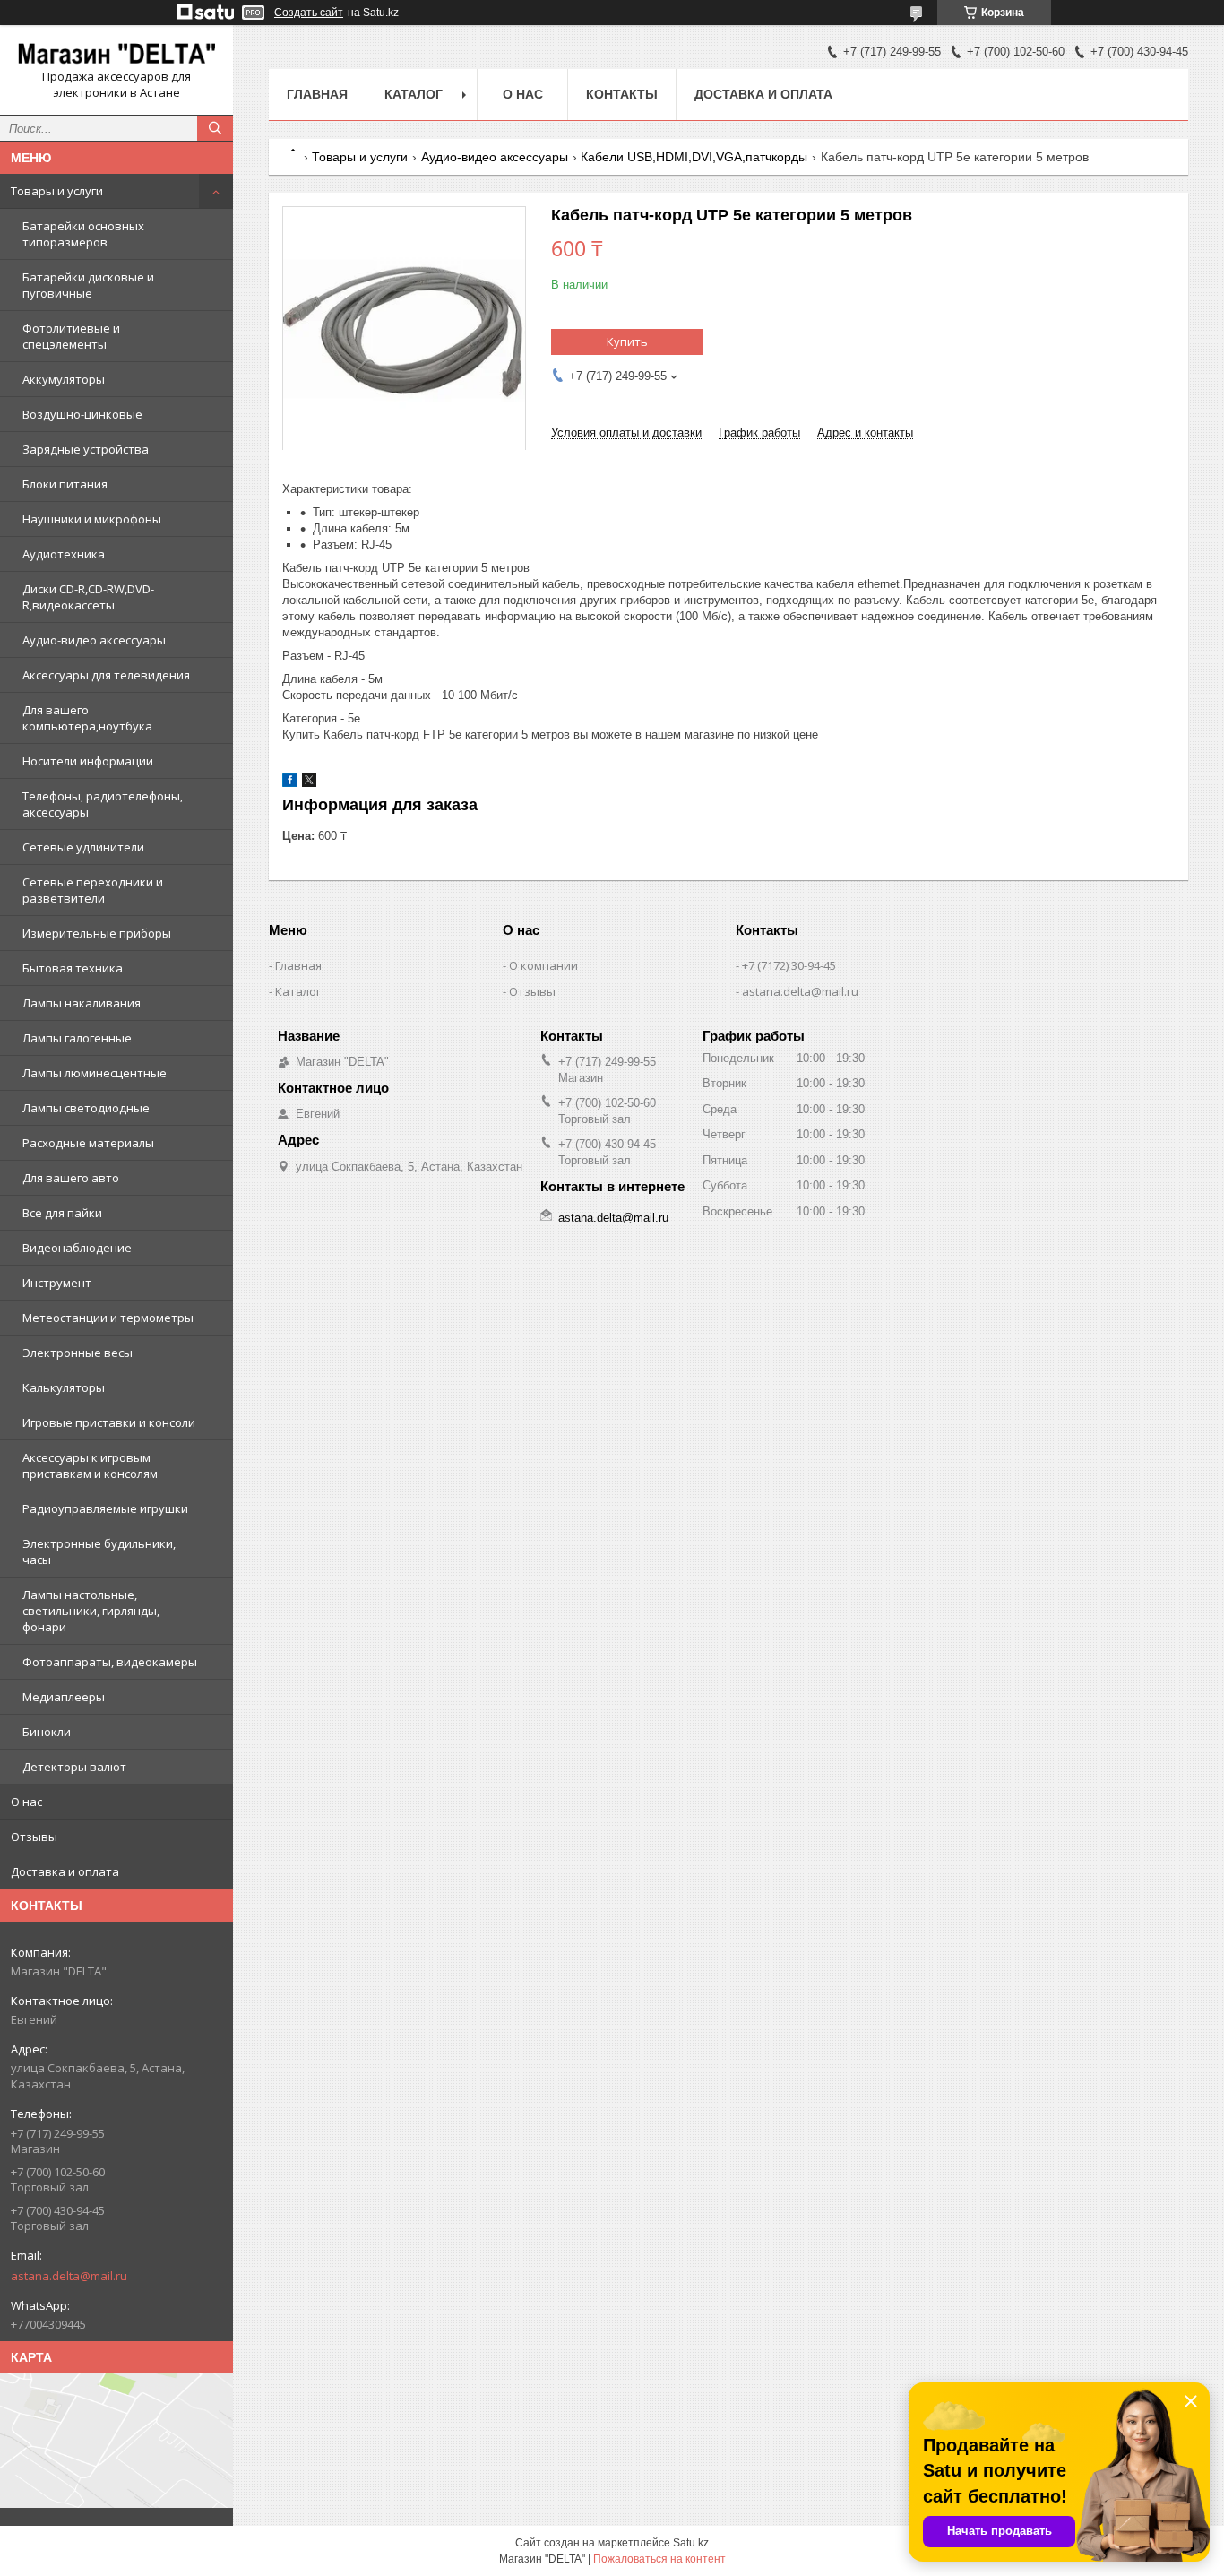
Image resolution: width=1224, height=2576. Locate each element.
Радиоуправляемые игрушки (105, 1508)
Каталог (414, 94)
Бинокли (47, 1732)
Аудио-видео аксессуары (94, 640)
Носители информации (88, 761)
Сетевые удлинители (83, 847)
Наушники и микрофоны (92, 519)
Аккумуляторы (64, 379)
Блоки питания (65, 484)
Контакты (622, 94)
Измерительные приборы (97, 933)
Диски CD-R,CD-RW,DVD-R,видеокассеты (88, 597)
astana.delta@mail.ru (69, 2276)
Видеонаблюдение (77, 1248)
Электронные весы (78, 1353)
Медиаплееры (64, 1697)
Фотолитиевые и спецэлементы (71, 336)
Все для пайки (62, 1213)
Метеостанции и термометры (108, 1318)
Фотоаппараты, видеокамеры (110, 1662)
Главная (317, 94)
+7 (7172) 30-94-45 (789, 965)
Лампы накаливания (82, 1003)
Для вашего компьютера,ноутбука (87, 718)
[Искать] (215, 128)
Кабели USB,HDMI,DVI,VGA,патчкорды (694, 157)
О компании (543, 965)
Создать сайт (309, 13)
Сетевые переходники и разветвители (93, 890)
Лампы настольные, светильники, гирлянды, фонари (91, 1611)
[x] (309, 783)
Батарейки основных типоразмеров (83, 234)
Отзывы (34, 1837)
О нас (26, 1802)
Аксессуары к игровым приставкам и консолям (90, 1465)
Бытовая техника (73, 968)
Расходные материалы (88, 1143)
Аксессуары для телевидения (106, 675)
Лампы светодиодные (86, 1108)
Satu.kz (691, 2543)
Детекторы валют (74, 1767)
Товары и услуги (57, 191)
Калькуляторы (64, 1387)
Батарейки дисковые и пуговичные (88, 285)
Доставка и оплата (65, 1871)
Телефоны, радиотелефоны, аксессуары (103, 804)
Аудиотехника (64, 554)
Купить (627, 341)
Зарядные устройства (86, 449)
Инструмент (57, 1283)
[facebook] (290, 783)
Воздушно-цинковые (82, 414)
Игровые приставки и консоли (109, 1422)
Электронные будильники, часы (99, 1552)
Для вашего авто (71, 1178)
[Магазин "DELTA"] (116, 54)
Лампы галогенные (77, 1038)
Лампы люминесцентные (95, 1073)
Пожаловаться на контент (659, 2559)
